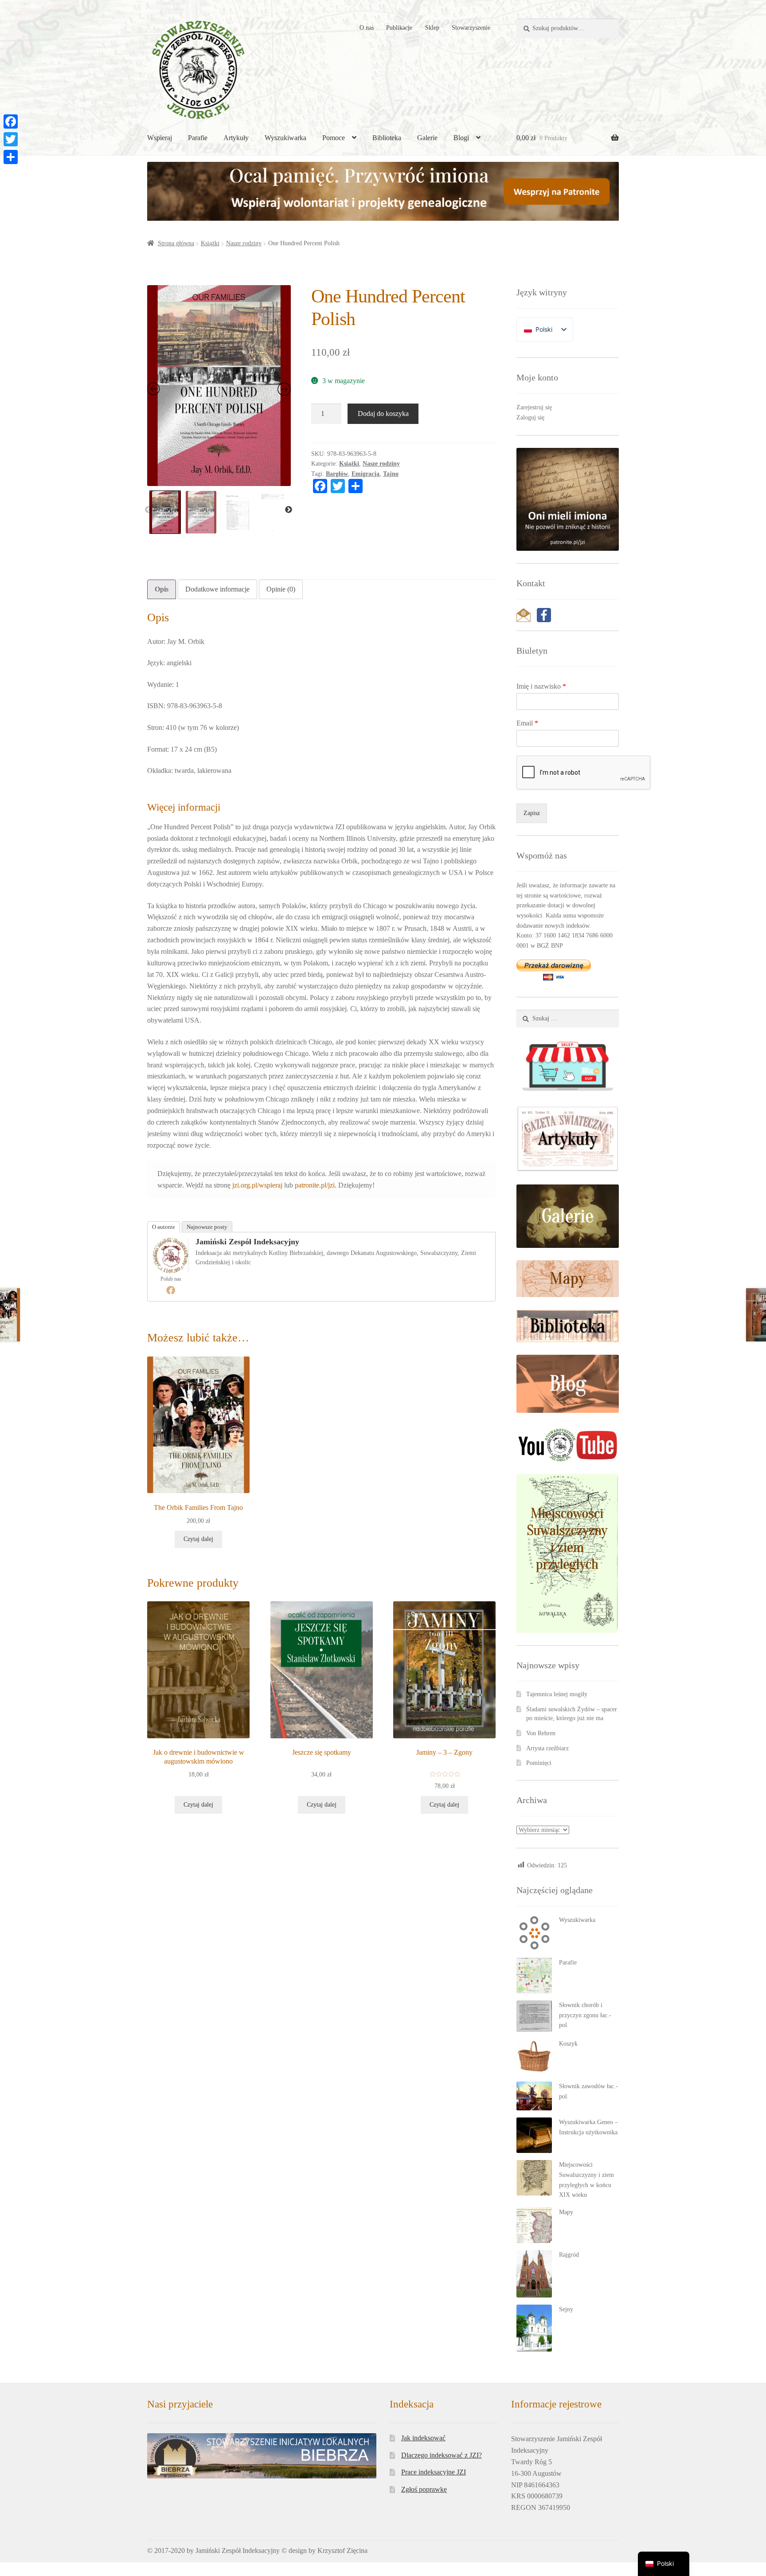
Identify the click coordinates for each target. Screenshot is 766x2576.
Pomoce (334, 138)
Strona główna (176, 243)
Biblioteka (387, 138)
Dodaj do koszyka (383, 414)
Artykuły (236, 138)
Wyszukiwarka (285, 138)
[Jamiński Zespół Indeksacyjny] (171, 1255)
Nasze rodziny (244, 243)
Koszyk (568, 2044)
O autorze (164, 1227)
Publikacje (399, 28)
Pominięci (539, 1763)
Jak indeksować (423, 2438)
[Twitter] (11, 139)
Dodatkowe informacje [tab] (217, 589)
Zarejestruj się (534, 407)
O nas (367, 28)
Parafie (198, 138)
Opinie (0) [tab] (281, 589)
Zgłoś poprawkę (424, 2489)
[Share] (11, 157)
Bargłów (337, 474)
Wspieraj (160, 138)
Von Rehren (541, 1733)
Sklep (432, 28)
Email (527, 723)
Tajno (391, 474)
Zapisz (532, 813)
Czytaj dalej (198, 1539)
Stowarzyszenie (471, 28)
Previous (149, 510)
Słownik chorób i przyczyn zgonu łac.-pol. (585, 2015)
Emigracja (365, 474)
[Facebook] (171, 1290)
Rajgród (569, 2255)
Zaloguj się (530, 418)
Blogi (461, 138)
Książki (210, 243)
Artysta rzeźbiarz (547, 1748)
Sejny (566, 2309)
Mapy (566, 2212)
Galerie (427, 138)
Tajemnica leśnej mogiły (557, 1694)
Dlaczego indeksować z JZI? (442, 2455)
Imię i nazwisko (541, 686)
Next (289, 510)
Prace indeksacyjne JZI (434, 2472)
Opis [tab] (162, 589)
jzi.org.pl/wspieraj (257, 1185)
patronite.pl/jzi (315, 1185)
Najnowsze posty (207, 1227)
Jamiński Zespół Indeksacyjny (247, 1242)
